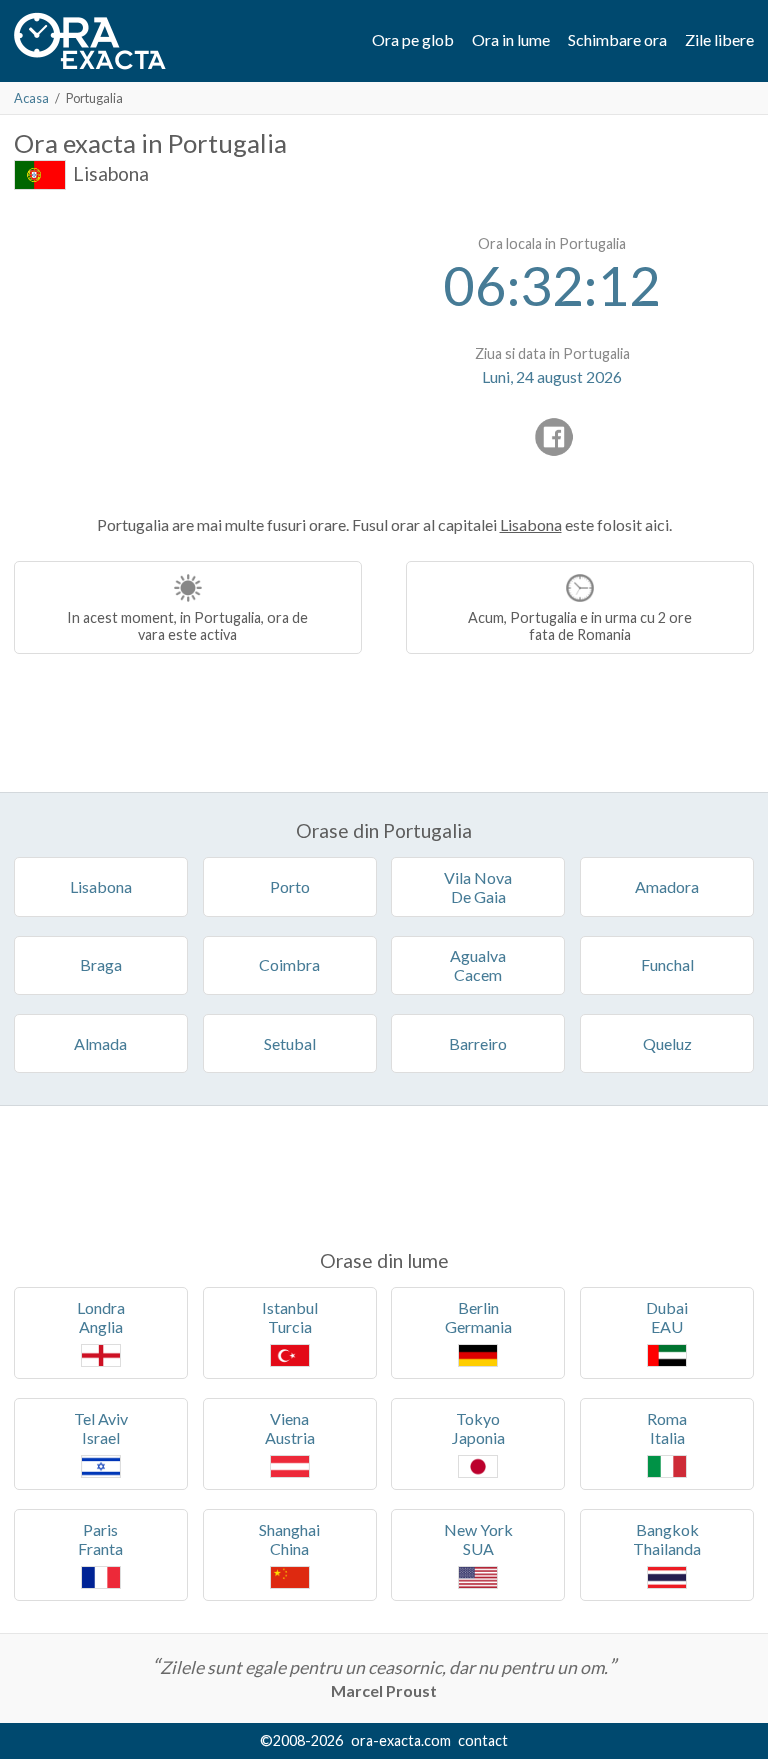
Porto (290, 886)
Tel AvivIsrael (101, 1428)
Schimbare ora (617, 39)
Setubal (290, 1043)
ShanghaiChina (289, 1539)
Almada (100, 1043)
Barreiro (478, 1043)
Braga (101, 964)
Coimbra (289, 964)
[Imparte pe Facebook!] (554, 437)
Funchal (667, 964)
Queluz (667, 1043)
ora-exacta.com (401, 1740)
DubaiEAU (667, 1317)
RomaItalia (667, 1428)
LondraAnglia (101, 1317)
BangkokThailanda (667, 1539)
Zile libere (719, 39)
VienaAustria (290, 1428)
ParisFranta (100, 1539)
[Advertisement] (182, 350)
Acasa (31, 98)
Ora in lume (511, 39)
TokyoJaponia (478, 1428)
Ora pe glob (413, 39)
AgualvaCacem (478, 965)
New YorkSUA (478, 1539)
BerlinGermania (478, 1317)
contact (483, 1740)
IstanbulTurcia (290, 1317)
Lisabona (111, 173)
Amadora (667, 886)
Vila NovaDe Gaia (478, 887)
